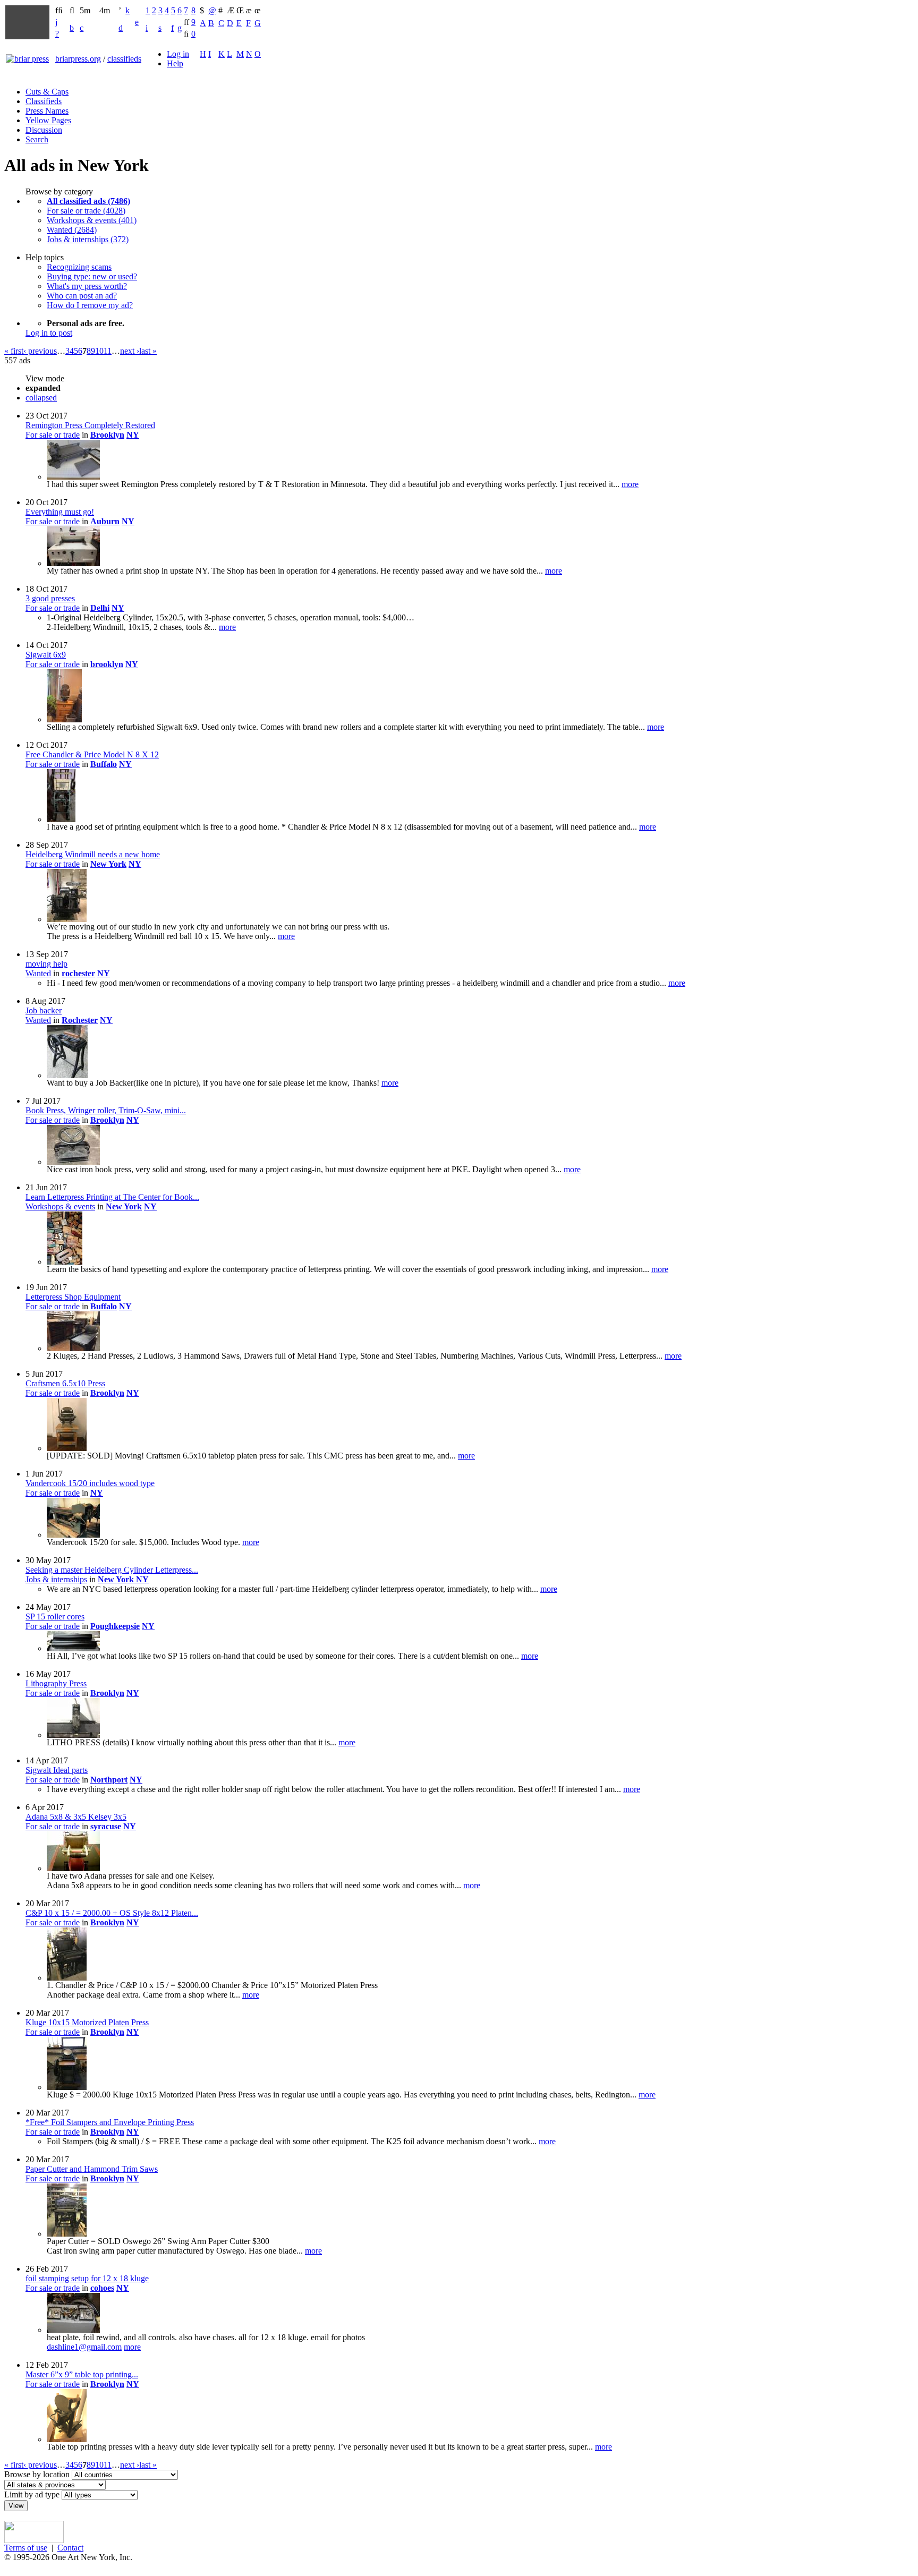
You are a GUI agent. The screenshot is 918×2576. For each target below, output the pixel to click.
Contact (70, 2548)
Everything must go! (60, 512)
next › (130, 351)
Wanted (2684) (72, 230)
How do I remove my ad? (90, 305)
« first (14, 351)
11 (108, 351)
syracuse (106, 1826)
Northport (109, 1780)
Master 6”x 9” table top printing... (82, 2374)
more (630, 484)
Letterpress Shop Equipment (73, 1297)
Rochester (80, 1020)
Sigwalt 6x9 (46, 655)
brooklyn (107, 664)
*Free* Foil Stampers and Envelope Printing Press (110, 2122)
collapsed (41, 398)
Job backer (44, 1010)
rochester (78, 973)
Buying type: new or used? (92, 276)
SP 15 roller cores (55, 1617)
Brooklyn (107, 435)
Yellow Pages (48, 120)
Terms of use (26, 2548)
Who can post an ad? (82, 296)
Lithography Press (56, 1683)
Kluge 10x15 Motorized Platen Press (87, 2022)
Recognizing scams (79, 267)
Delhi (100, 608)
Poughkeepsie (115, 1626)
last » (148, 351)
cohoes (102, 2288)
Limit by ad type (32, 2494)
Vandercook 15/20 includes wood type (90, 1483)
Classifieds (44, 101)
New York (108, 864)
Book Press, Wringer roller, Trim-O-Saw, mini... (106, 1110)
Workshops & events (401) (92, 220)
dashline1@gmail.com (84, 2347)
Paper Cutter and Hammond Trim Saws (92, 2169)
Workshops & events (60, 1206)
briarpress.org (78, 59)
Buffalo (104, 764)
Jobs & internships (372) (88, 239)
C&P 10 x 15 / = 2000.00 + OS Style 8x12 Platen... (112, 1913)
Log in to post (49, 333)
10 (99, 351)
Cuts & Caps (47, 92)
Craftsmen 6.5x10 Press (65, 1383)
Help (175, 63)
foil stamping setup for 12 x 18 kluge (87, 2278)
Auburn (105, 521)
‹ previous (40, 351)
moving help (46, 964)
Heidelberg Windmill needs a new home (93, 854)
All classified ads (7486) (88, 201)
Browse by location (37, 2474)
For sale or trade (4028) (86, 211)
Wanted (38, 973)
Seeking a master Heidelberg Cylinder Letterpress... (112, 1570)
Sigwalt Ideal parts (57, 1770)
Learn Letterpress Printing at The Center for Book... (112, 1197)
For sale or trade (53, 435)
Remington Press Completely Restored (90, 425)
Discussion (44, 130)
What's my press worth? (87, 286)
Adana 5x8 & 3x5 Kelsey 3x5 (76, 1817)
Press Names (47, 111)
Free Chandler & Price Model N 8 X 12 (92, 754)
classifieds (124, 59)
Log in (178, 54)
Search (37, 139)
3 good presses (50, 598)
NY (133, 435)
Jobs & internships (56, 1579)
